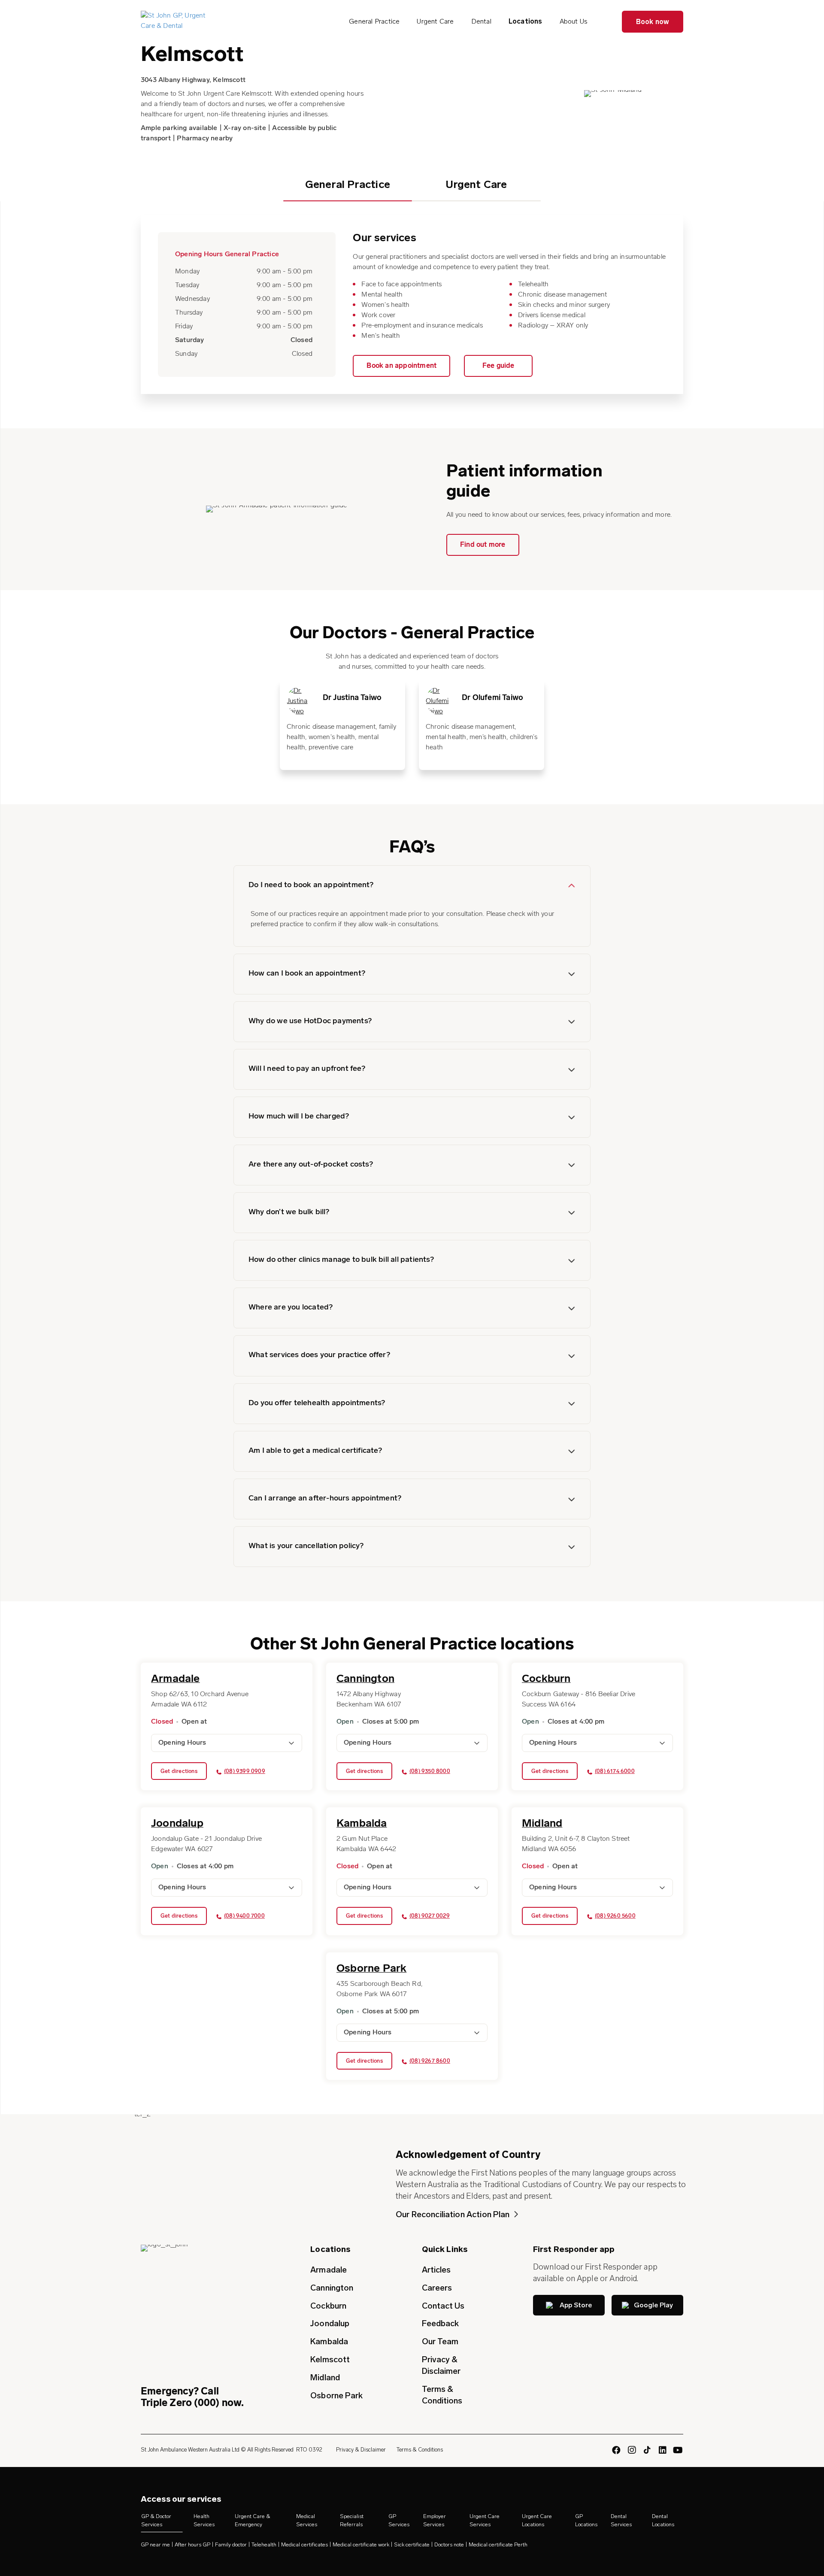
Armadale (329, 2270)
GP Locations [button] (586, 2520)
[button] (412, 886)
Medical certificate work (361, 2544)
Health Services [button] (204, 2520)
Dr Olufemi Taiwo (492, 698)
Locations (526, 21)
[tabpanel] (342, 724)
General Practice (374, 21)
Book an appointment (401, 366)
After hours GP (192, 2544)
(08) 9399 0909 (245, 1771)
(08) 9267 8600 (430, 2061)
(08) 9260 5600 (615, 1916)
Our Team (440, 2341)
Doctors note (449, 2544)
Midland (325, 2377)
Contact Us (443, 2306)
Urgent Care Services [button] (485, 2520)
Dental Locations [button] (663, 2520)
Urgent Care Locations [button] (537, 2520)
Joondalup (330, 2323)
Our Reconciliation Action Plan (453, 2214)
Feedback (441, 2323)
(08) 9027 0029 (430, 1916)
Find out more (483, 545)
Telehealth (264, 2544)
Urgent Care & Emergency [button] (253, 2520)
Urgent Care (435, 21)
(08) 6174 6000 (615, 1771)
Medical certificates (304, 2544)
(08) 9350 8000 (430, 1771)
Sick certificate (412, 2544)
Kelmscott (330, 2359)
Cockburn (328, 2306)
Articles (436, 2270)
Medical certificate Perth (498, 2544)
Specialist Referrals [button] (352, 2520)
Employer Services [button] (435, 2520)
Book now (653, 22)
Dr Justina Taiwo (352, 698)
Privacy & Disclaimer (441, 2365)
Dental (481, 21)
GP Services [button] (399, 2520)
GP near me (155, 2544)
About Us (574, 21)
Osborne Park (336, 2396)
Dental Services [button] (621, 2520)
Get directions (179, 1771)
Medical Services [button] (307, 2520)
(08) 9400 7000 (244, 1916)
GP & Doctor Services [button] (156, 2520)
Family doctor (231, 2544)
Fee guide (498, 366)
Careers (437, 2288)
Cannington (332, 2288)
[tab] (348, 190)
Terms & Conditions (442, 2395)
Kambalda (329, 2341)
